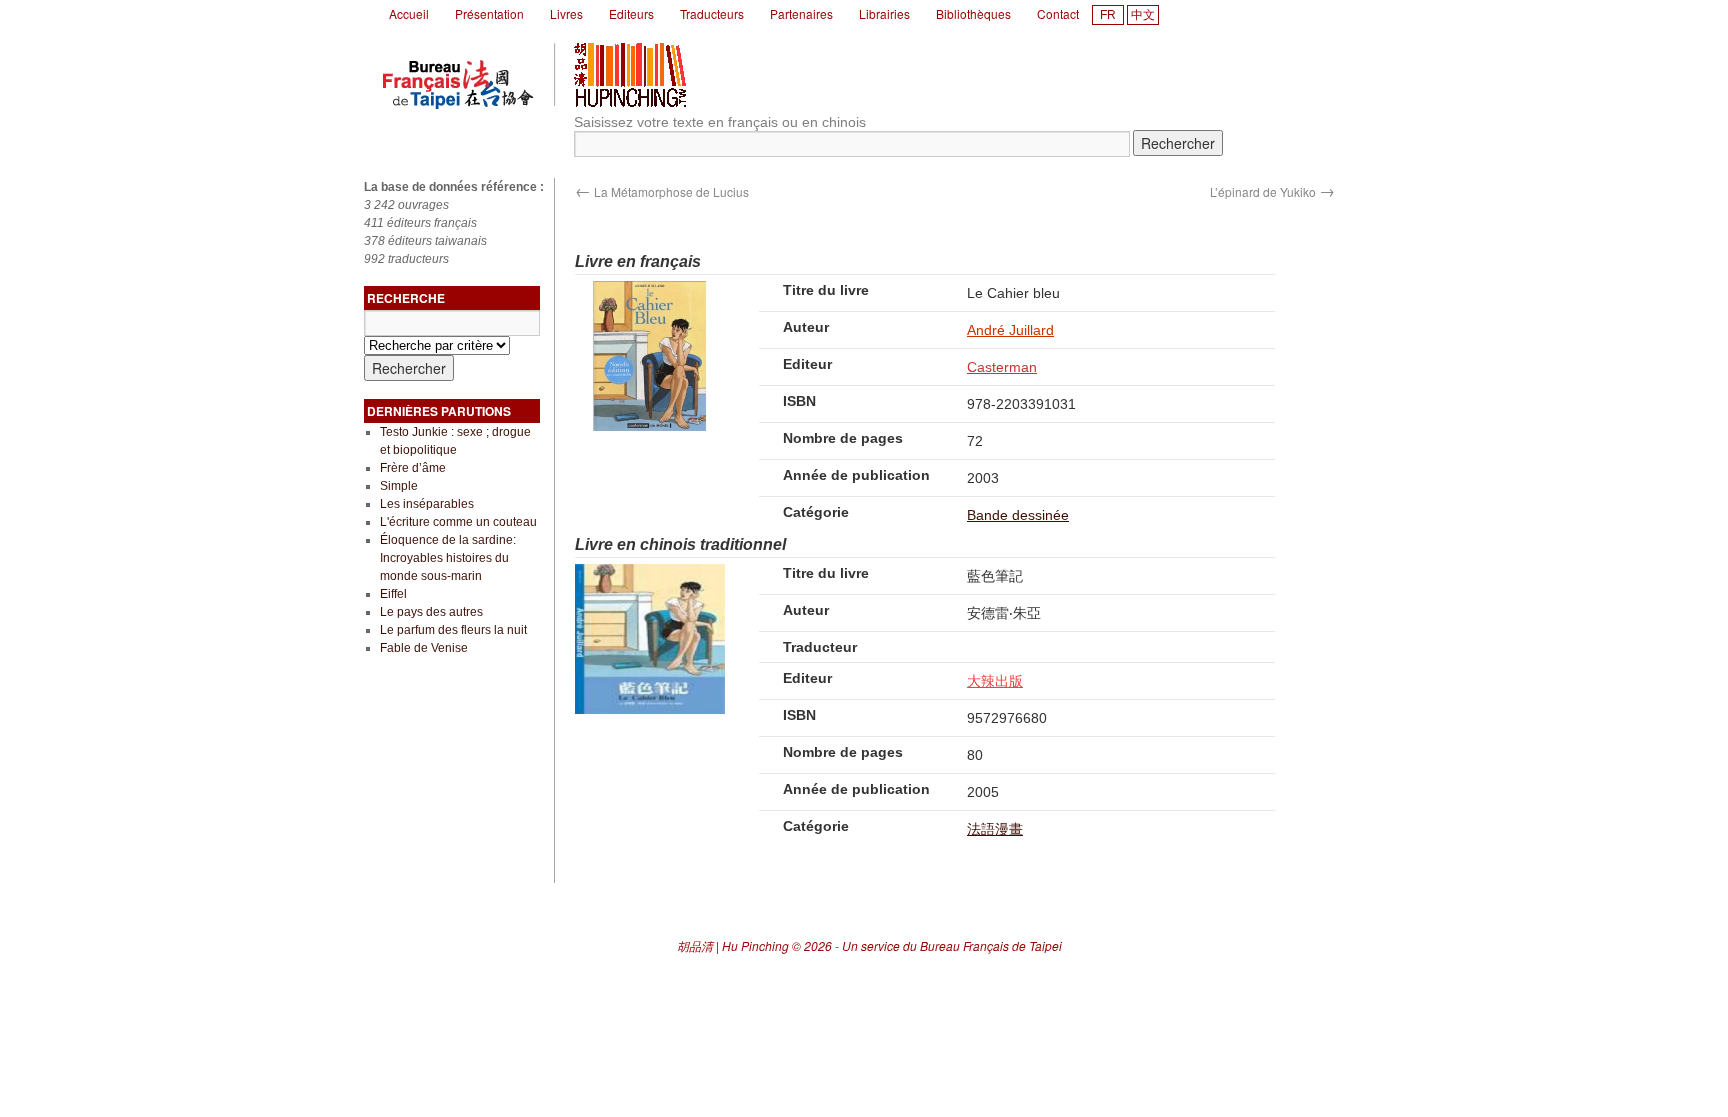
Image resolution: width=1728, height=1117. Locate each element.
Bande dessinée (1018, 515)
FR (1108, 15)
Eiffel (393, 594)
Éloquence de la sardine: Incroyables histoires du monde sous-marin (448, 558)
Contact (1058, 13)
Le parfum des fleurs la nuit (453, 630)
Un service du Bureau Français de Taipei (952, 945)
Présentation (489, 13)
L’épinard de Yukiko (1272, 191)
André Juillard (1010, 330)
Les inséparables (427, 504)
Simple (399, 486)
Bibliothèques (973, 13)
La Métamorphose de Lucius (662, 191)
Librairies (884, 13)
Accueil (409, 13)
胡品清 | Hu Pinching (733, 945)
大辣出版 (995, 681)
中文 (1143, 15)
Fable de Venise (424, 648)
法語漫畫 (995, 829)
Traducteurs (712, 13)
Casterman (1002, 367)
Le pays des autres (431, 612)
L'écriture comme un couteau (458, 522)
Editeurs (631, 13)
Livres (566, 13)
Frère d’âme (413, 468)
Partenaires (801, 13)
